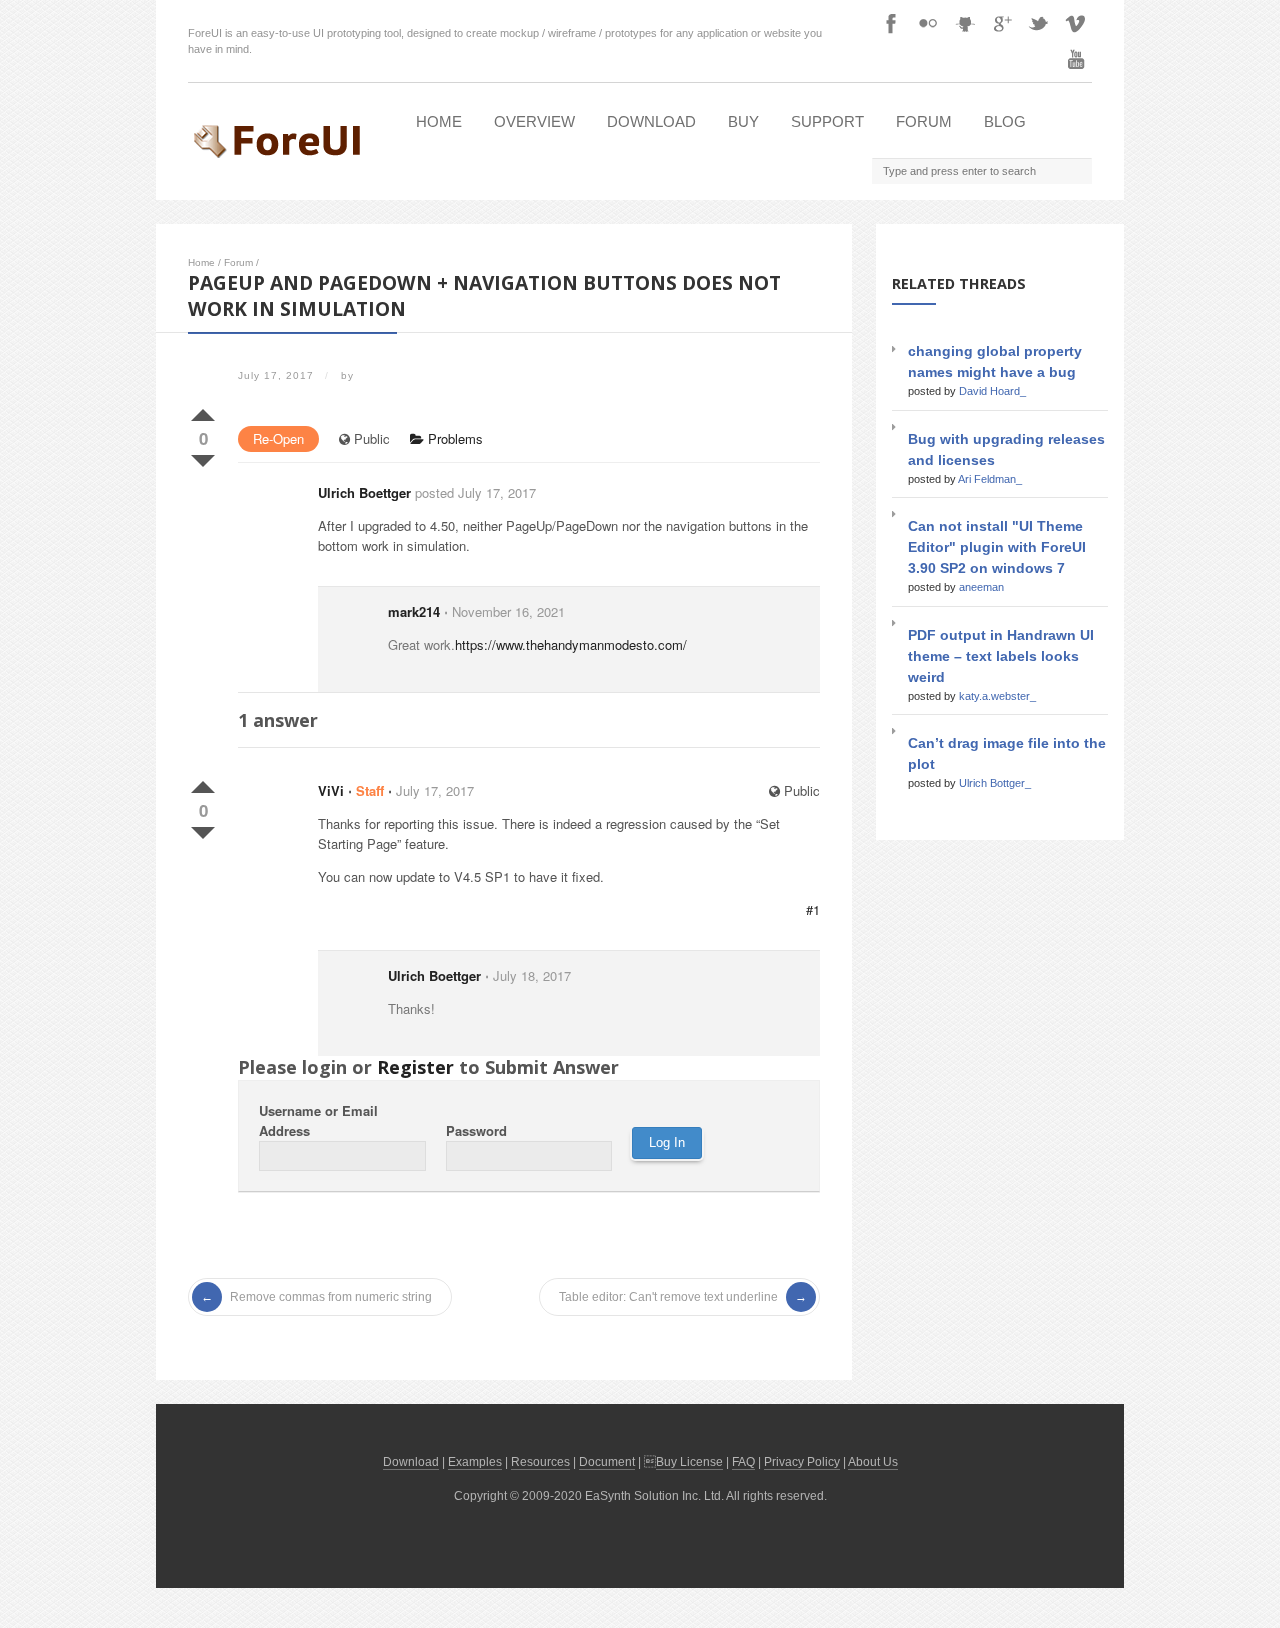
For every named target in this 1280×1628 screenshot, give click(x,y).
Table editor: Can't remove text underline (668, 1297)
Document (607, 1462)
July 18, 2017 (532, 975)
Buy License (689, 1462)
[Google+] (1002, 23)
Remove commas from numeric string (331, 1297)
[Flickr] (928, 23)
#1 (813, 909)
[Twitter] (1039, 23)
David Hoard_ (992, 391)
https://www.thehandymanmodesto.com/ (571, 644)
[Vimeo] (1076, 23)
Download (651, 121)
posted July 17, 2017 (475, 492)
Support (827, 121)
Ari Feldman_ (990, 479)
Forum (924, 121)
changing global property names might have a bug (995, 361)
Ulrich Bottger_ (995, 783)
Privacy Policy (802, 1462)
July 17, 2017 (435, 790)
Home (439, 121)
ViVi (331, 790)
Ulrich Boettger (364, 492)
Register (415, 1067)
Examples (475, 1462)
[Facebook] (891, 23)
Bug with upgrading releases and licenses (1006, 449)
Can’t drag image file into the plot (1007, 753)
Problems (453, 438)
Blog (1005, 121)
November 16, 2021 (508, 611)
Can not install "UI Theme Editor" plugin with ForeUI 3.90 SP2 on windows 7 (997, 547)
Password (476, 1130)
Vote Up (203, 411)
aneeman (981, 587)
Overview (534, 121)
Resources (540, 1462)
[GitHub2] (965, 23)
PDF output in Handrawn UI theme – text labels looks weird (1001, 656)
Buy (743, 121)
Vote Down (203, 457)
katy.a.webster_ (997, 696)
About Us (873, 1462)
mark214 (414, 611)
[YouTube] (1076, 59)
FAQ (743, 1462)
